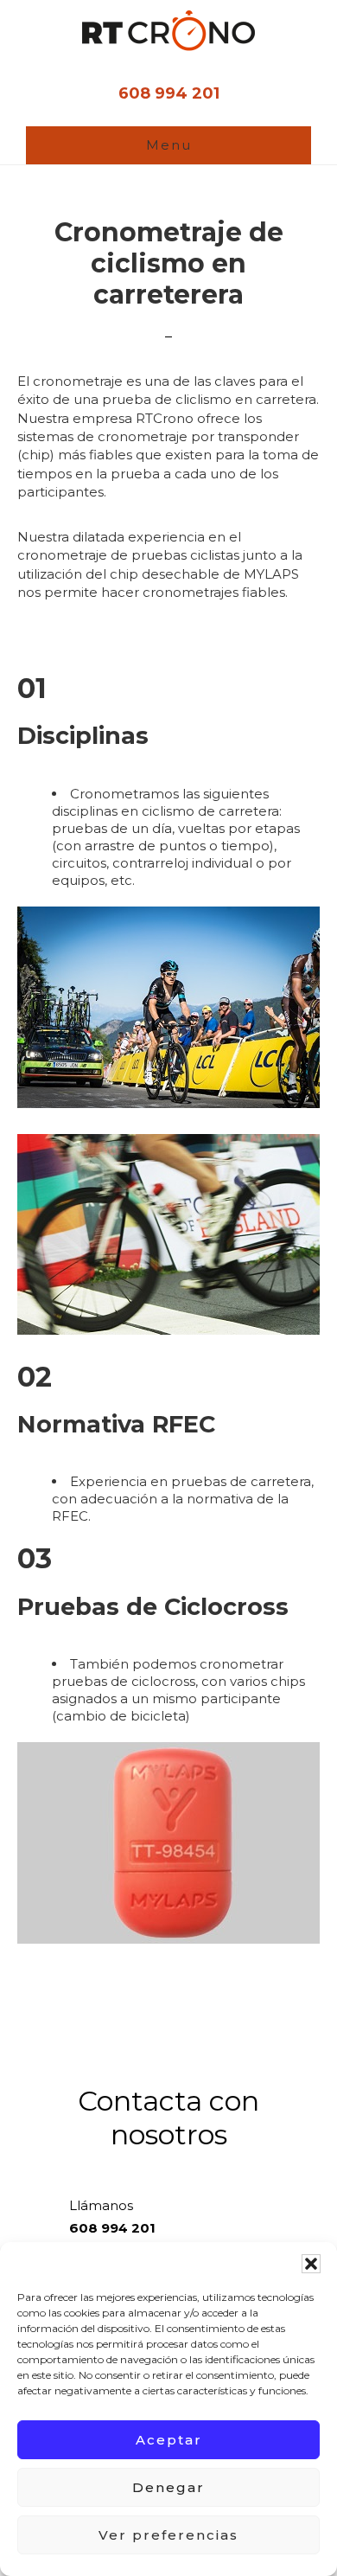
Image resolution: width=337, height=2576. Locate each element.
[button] (311, 2264)
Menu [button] (169, 145)
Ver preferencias (168, 2535)
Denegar (168, 2487)
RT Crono (168, 31)
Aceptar (169, 2440)
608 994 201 (169, 93)
